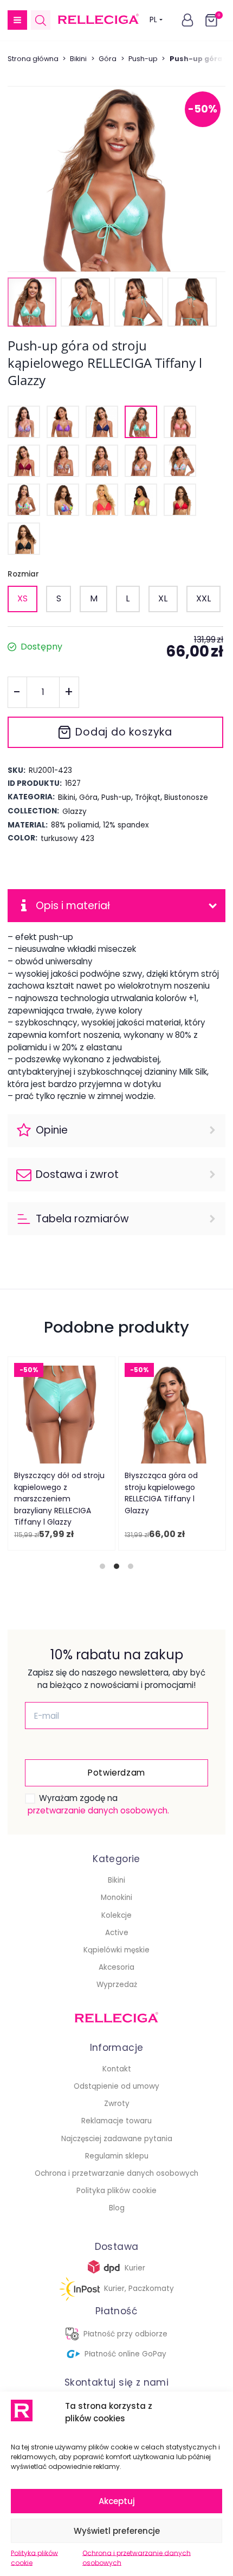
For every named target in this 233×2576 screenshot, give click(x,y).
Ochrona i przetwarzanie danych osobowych (137, 2558)
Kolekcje (116, 1915)
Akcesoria (116, 1967)
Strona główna (33, 59)
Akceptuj (117, 2501)
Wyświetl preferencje (117, 2531)
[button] (17, 20)
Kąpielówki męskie (116, 1950)
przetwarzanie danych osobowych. (98, 1810)
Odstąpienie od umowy (116, 2086)
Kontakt (117, 2069)
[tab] (102, 1566)
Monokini (116, 1898)
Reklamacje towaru (116, 2121)
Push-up (143, 59)
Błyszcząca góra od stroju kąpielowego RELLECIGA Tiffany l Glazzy (161, 1493)
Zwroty (117, 2104)
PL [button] (153, 20)
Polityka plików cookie (34, 2558)
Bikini (78, 59)
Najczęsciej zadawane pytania (117, 2139)
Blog (117, 2208)
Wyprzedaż (117, 1985)
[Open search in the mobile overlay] (41, 20)
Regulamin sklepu (117, 2156)
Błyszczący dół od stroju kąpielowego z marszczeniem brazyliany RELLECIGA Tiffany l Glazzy (59, 1499)
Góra (108, 59)
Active (117, 1933)
